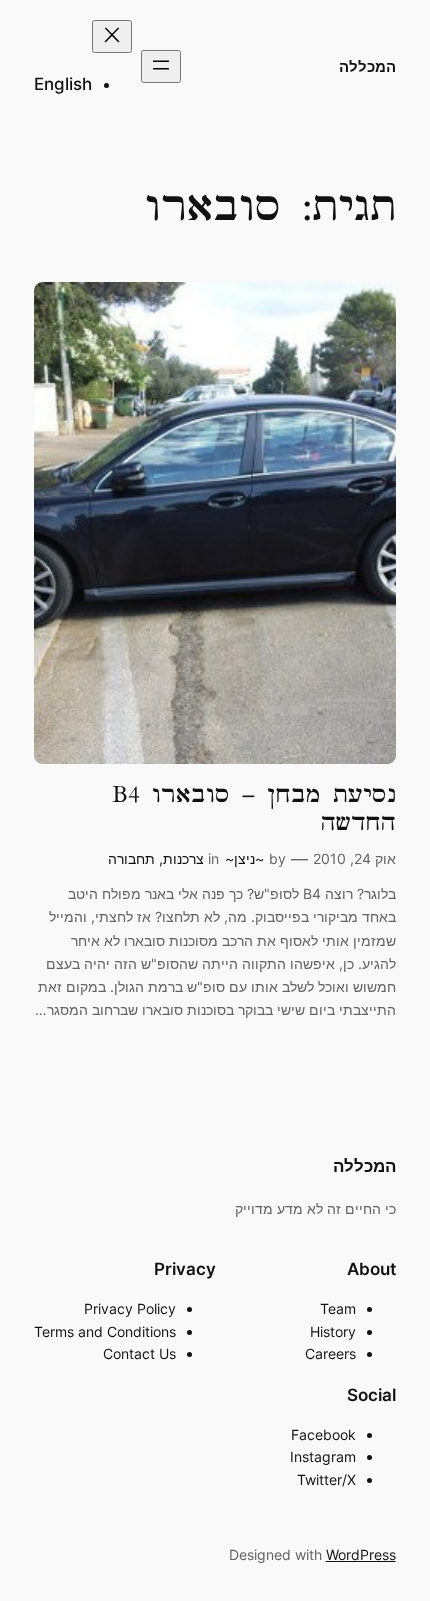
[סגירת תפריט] (112, 36)
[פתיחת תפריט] (161, 66)
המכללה (367, 67)
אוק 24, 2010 (354, 858)
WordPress (361, 1554)
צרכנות (183, 858)
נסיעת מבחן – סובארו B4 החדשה (253, 808)
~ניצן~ (244, 858)
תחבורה (131, 858)
